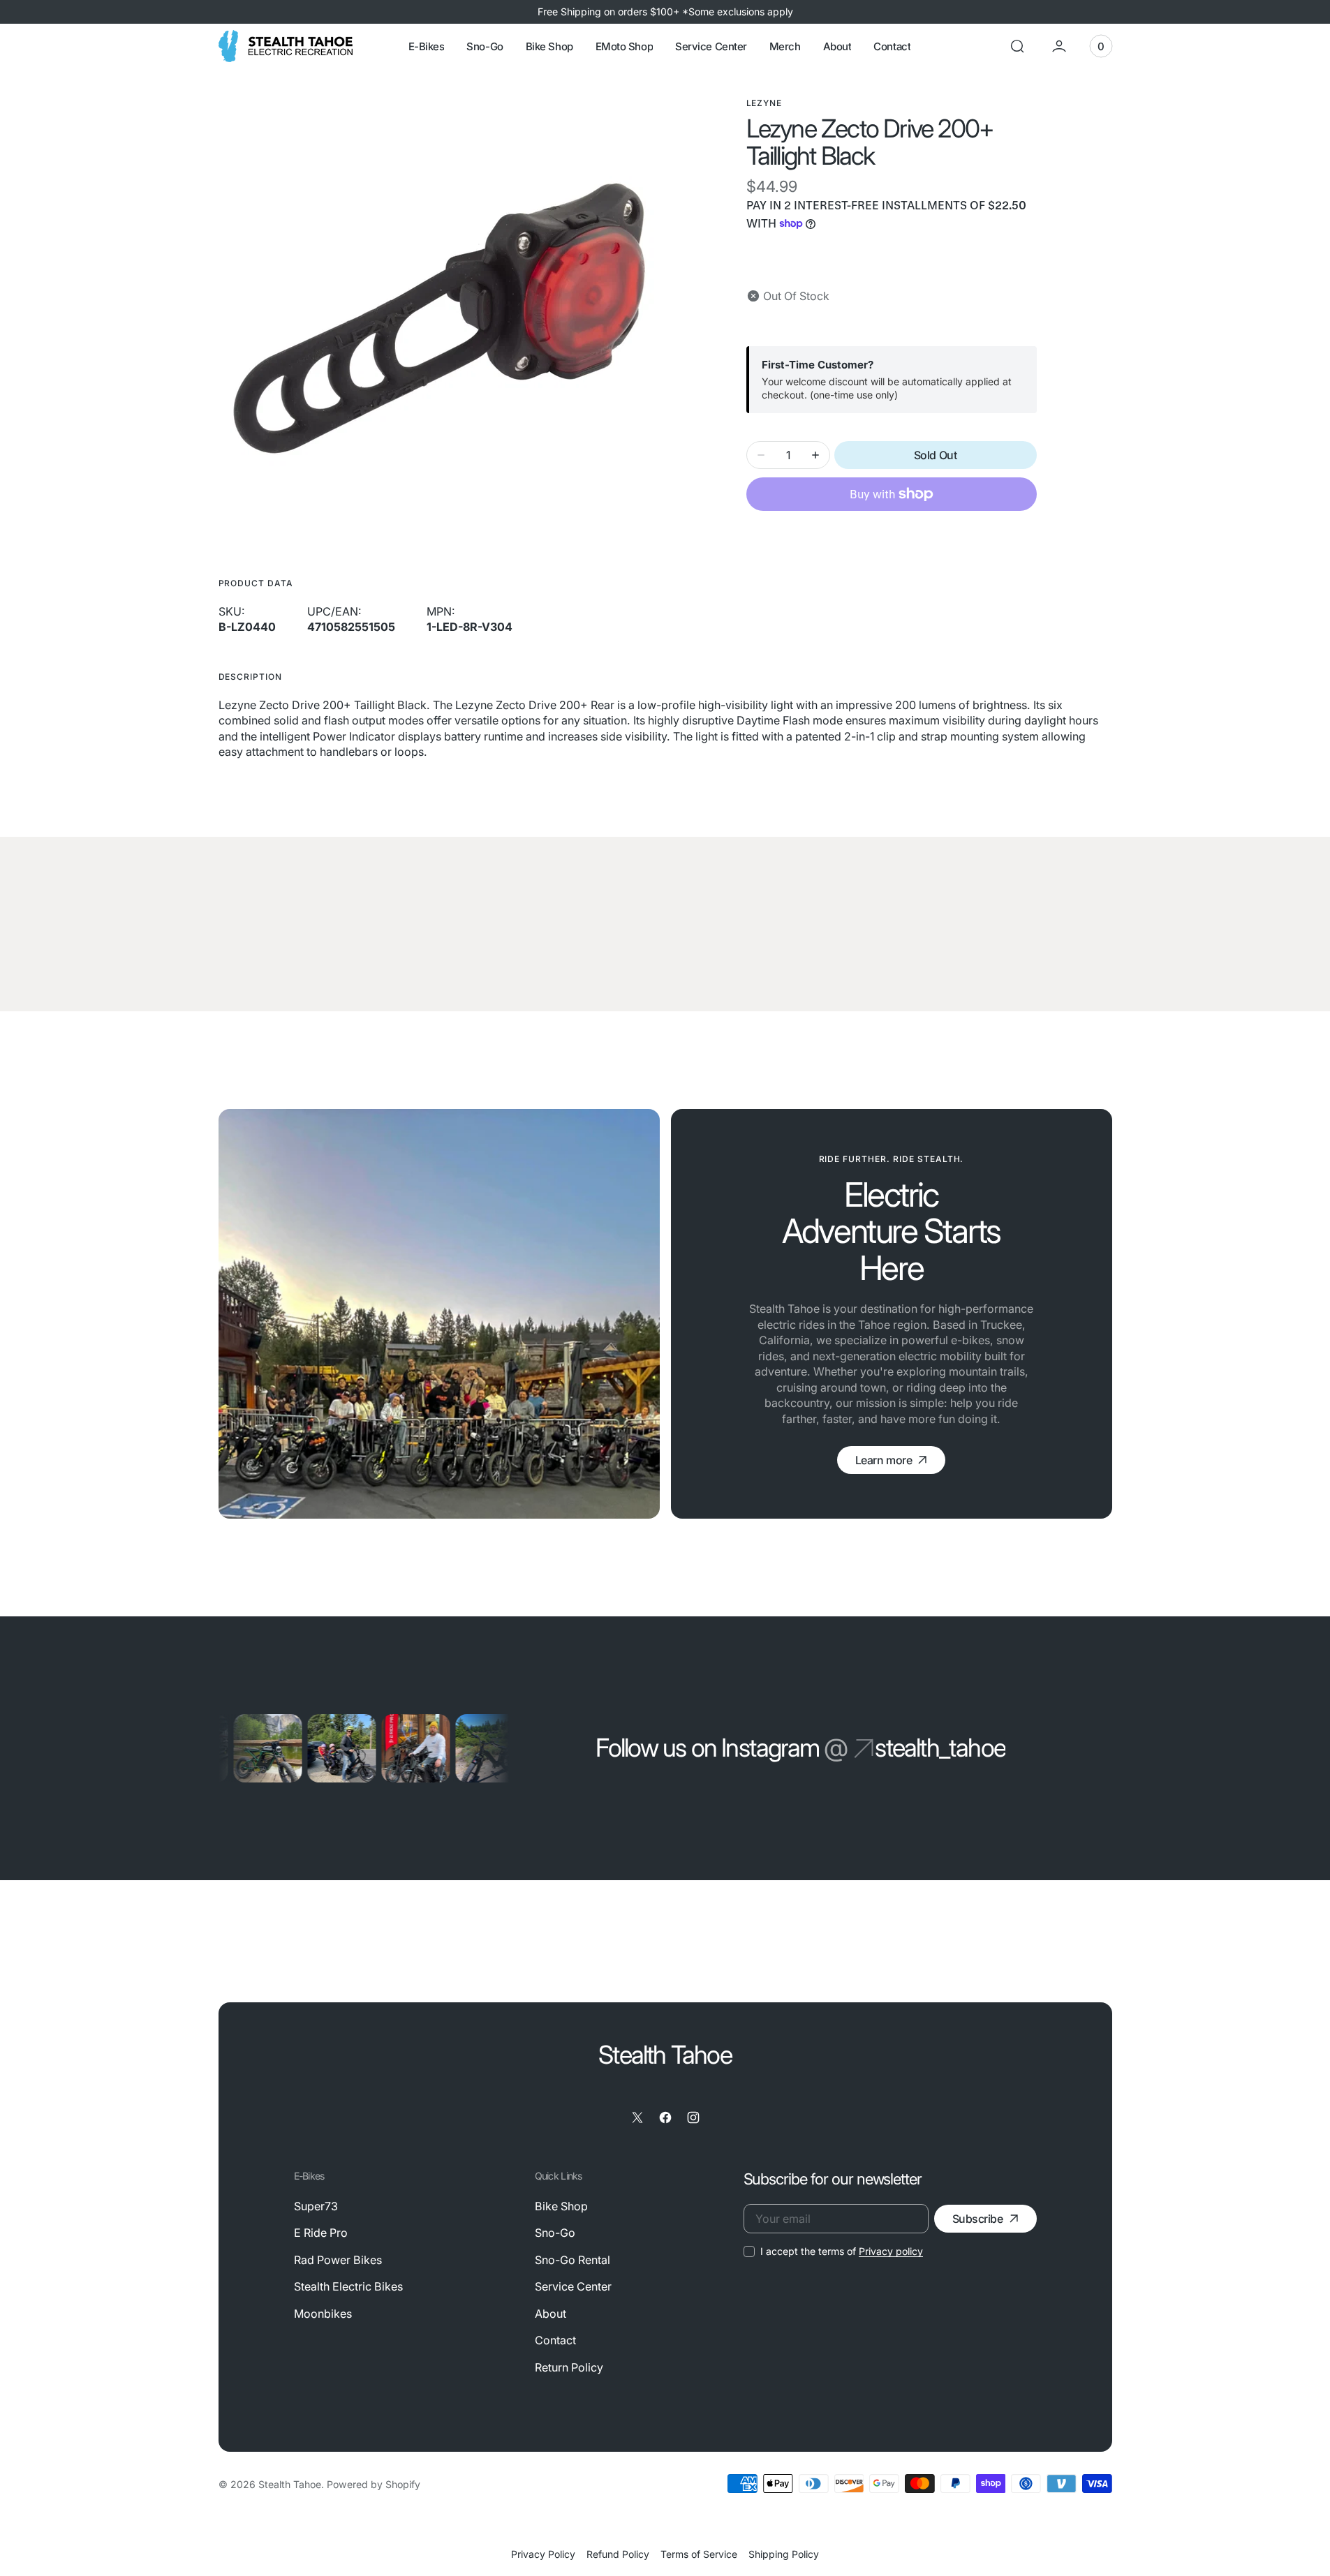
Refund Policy (618, 2554)
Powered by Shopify (374, 2484)
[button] (1017, 46)
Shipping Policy (784, 2554)
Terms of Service (699, 2554)
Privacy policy (891, 2251)
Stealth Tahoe (290, 2484)
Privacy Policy (543, 2554)
